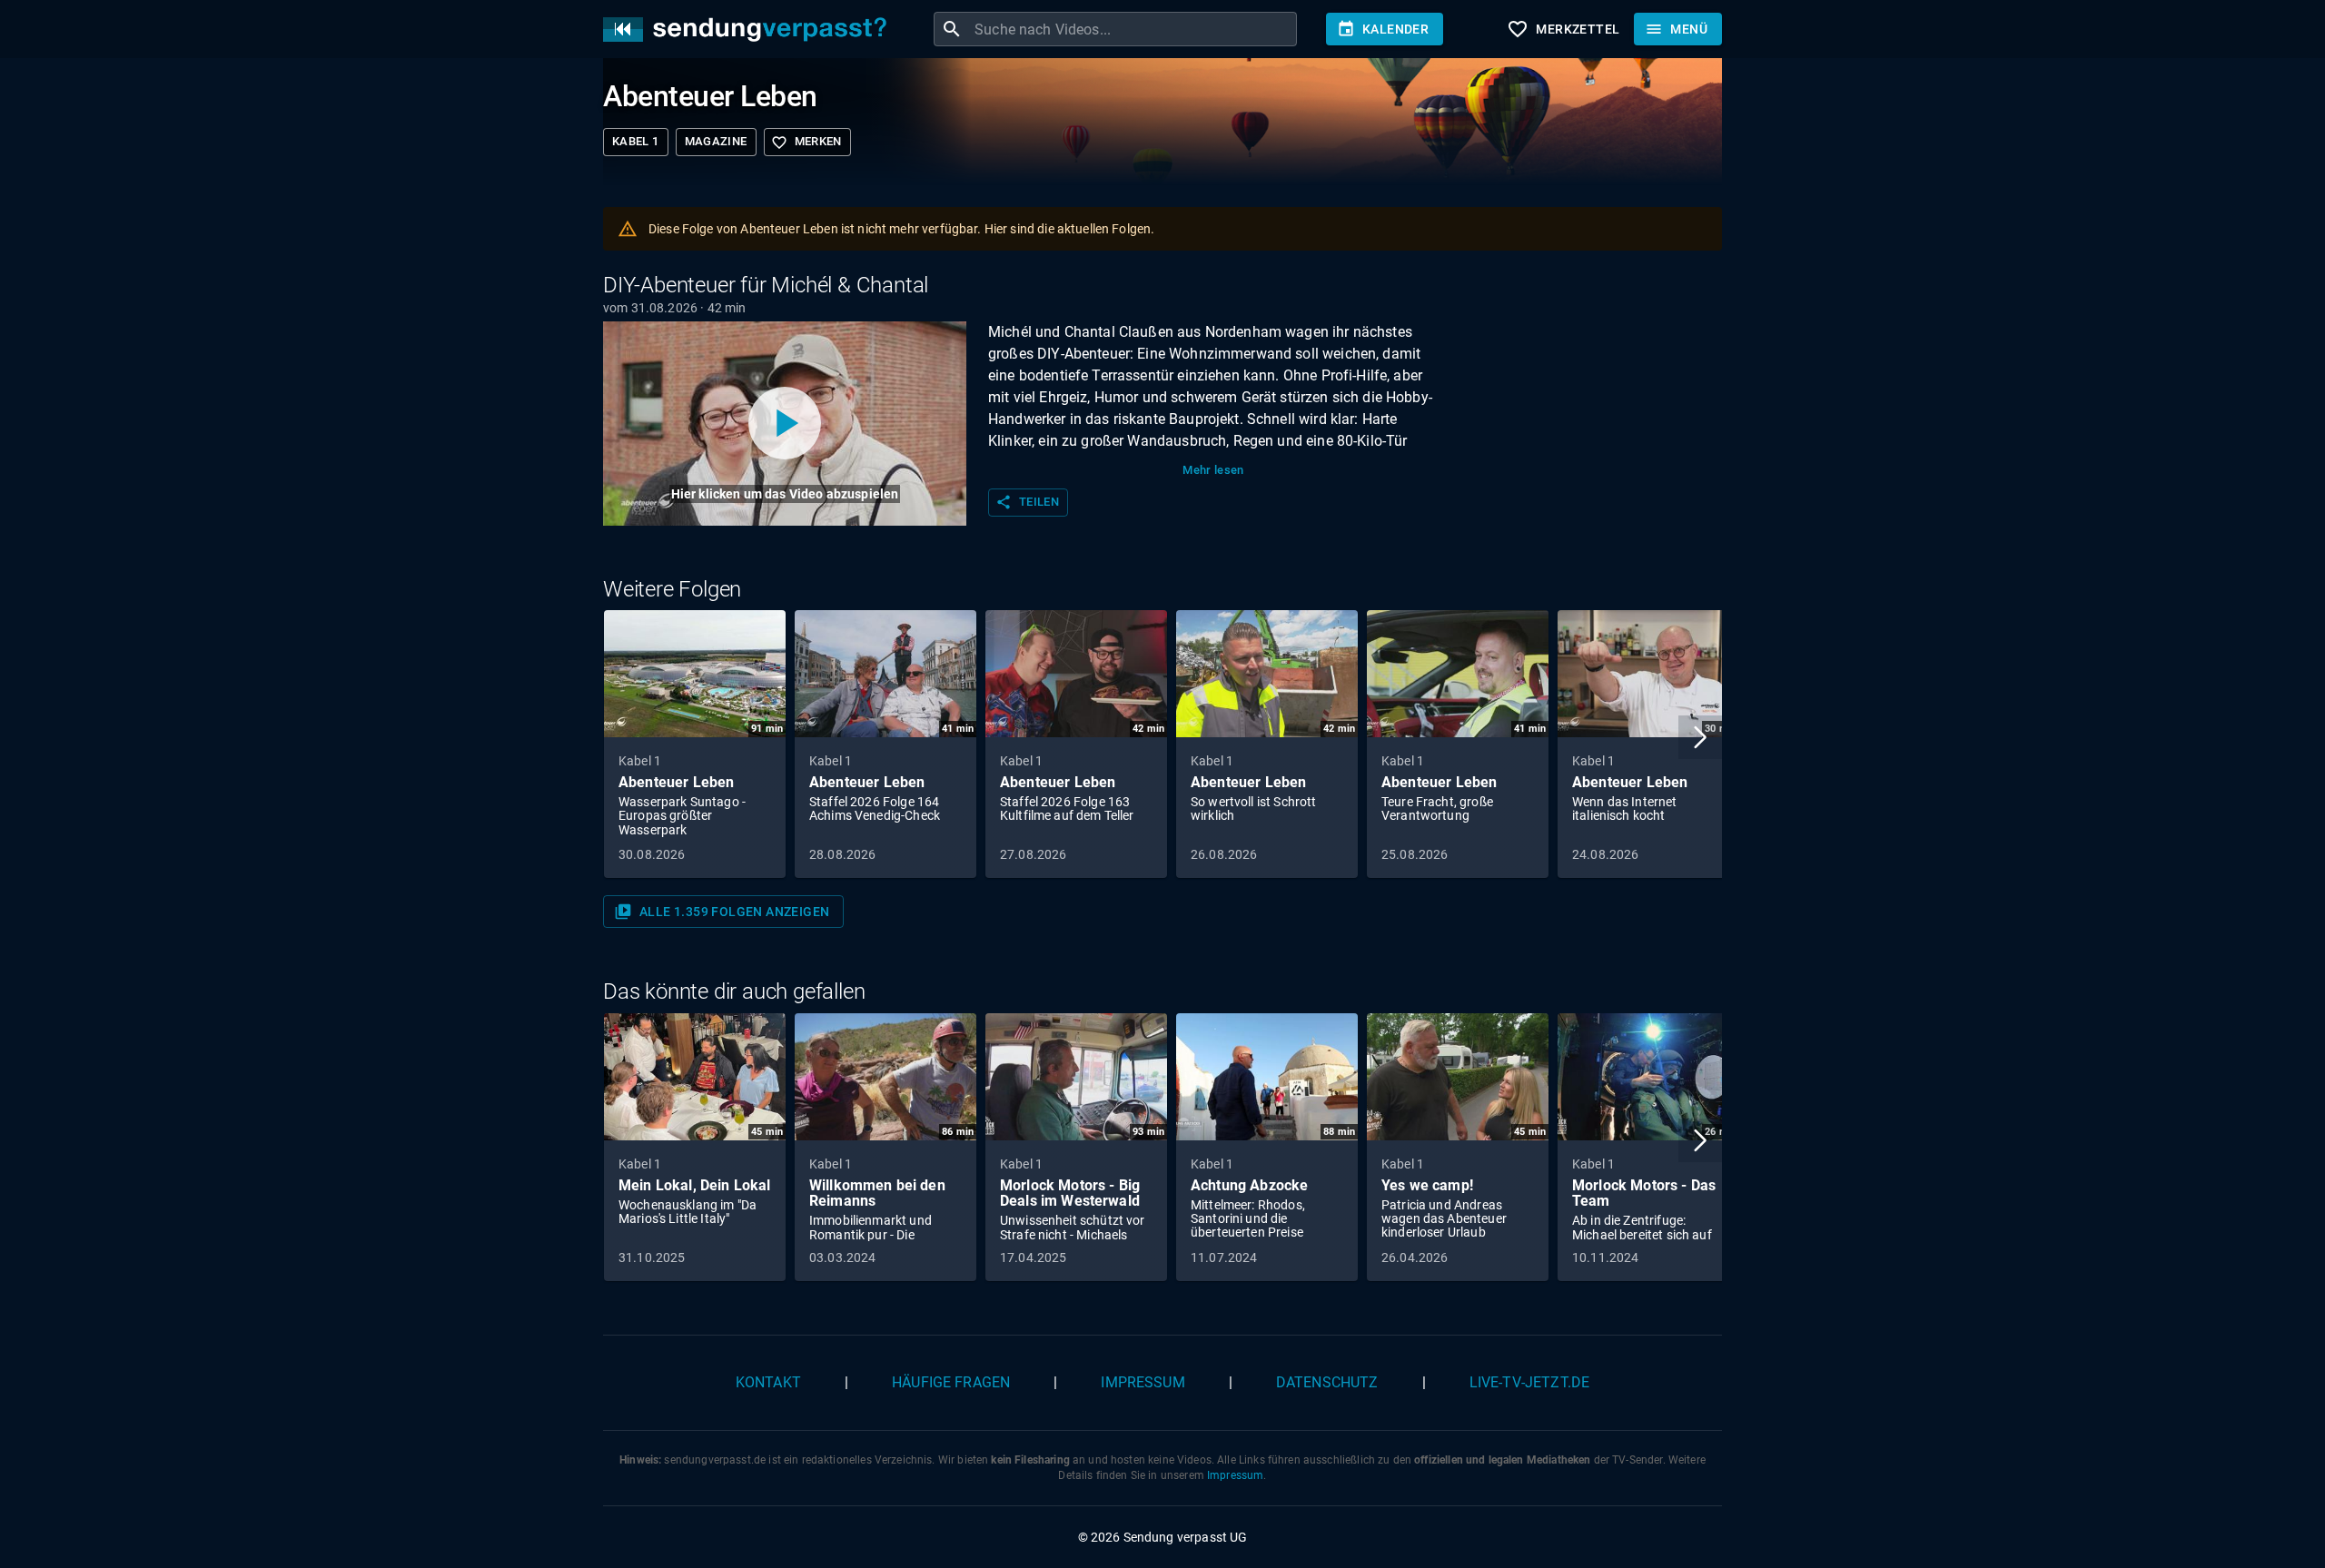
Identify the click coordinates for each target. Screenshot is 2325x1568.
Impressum (1143, 1382)
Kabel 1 (636, 141)
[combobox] (1133, 29)
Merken (806, 143)
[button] (1700, 737)
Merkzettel (1563, 29)
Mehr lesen (1213, 470)
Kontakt (768, 1382)
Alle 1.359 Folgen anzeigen (722, 912)
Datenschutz (1327, 1382)
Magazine (716, 141)
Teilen (1027, 502)
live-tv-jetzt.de (1529, 1382)
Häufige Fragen (951, 1382)
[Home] (749, 30)
